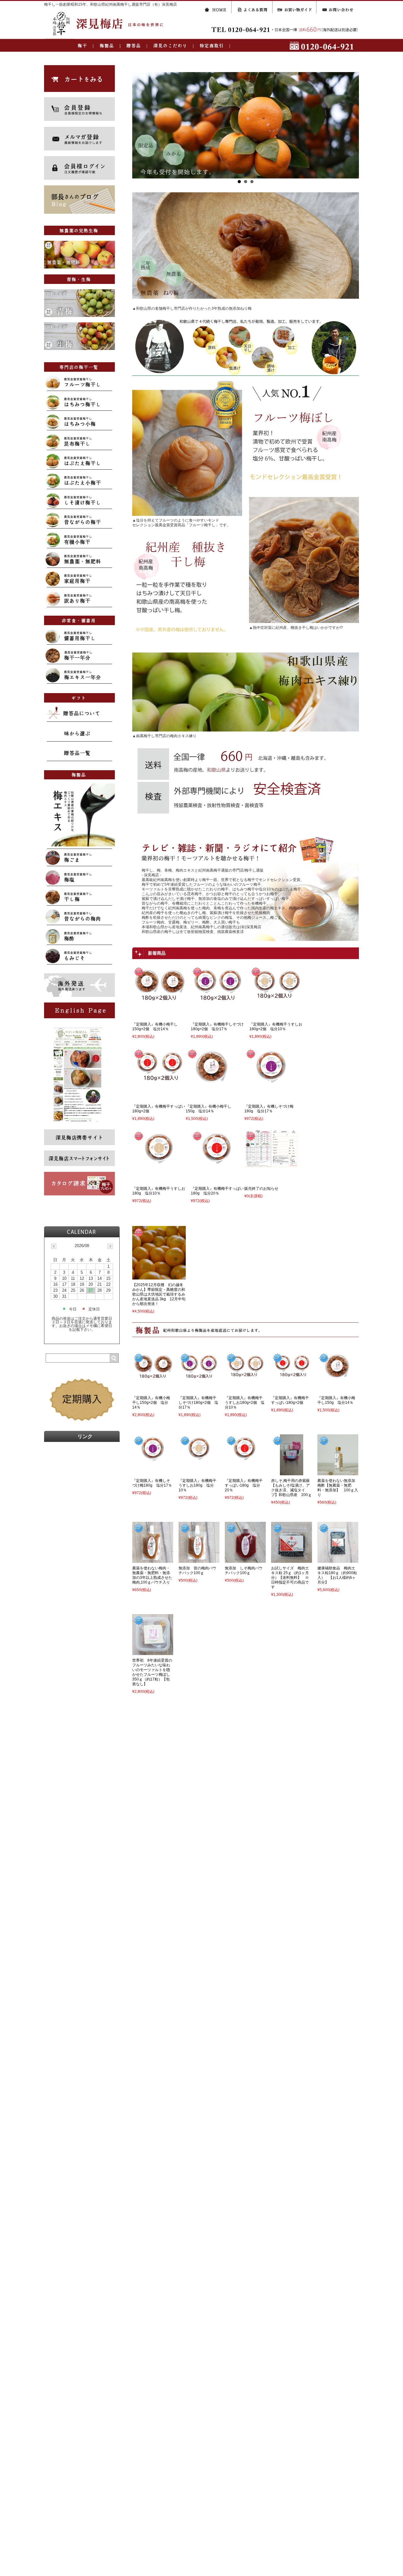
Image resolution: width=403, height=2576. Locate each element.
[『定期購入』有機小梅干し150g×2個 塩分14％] (159, 999)
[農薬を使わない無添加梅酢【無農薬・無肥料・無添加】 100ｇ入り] (338, 1471)
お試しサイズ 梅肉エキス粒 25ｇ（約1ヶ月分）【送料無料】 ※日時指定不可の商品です (290, 1578)
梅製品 (107, 45)
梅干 (83, 45)
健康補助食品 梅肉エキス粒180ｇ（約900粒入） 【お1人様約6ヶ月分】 (337, 1575)
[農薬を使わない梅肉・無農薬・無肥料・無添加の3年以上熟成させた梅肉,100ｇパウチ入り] (153, 1559)
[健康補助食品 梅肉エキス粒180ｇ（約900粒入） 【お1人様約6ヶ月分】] (338, 1559)
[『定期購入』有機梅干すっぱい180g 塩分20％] (218, 1163)
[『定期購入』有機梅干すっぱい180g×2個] (159, 1081)
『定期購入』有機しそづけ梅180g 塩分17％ (269, 1109)
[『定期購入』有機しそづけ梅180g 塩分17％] (271, 1081)
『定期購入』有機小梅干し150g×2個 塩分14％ (155, 1027)
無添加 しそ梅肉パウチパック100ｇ (244, 1570)
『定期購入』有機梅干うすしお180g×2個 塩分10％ (276, 1027)
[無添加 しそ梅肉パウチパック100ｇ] (245, 1559)
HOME (218, 7)
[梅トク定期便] (82, 1424)
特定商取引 (212, 45)
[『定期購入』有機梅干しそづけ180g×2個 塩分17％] (218, 999)
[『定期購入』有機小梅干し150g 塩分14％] (213, 1081)
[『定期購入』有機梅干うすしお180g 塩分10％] (159, 1163)
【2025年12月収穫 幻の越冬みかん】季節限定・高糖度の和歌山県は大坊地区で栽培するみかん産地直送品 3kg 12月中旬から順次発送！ (159, 1294)
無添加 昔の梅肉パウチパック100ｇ (197, 1570)
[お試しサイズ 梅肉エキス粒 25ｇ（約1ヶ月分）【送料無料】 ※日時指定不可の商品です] (292, 1559)
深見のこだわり (171, 45)
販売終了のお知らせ (261, 1189)
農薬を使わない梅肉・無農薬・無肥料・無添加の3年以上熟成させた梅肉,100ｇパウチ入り (152, 1575)
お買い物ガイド (295, 7)
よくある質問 (253, 7)
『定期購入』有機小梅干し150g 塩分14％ (208, 1109)
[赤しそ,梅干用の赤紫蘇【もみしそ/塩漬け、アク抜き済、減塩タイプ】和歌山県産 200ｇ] (292, 1471)
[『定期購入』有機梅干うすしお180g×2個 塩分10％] (276, 999)
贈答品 (134, 45)
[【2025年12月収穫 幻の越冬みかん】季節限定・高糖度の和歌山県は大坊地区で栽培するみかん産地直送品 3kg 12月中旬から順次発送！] (159, 1275)
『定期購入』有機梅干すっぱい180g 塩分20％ (217, 1191)
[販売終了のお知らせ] (271, 1163)
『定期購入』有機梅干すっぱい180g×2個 (290, 1400)
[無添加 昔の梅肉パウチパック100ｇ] (199, 1559)
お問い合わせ (338, 7)
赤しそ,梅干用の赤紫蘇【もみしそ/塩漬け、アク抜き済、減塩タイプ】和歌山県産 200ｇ (291, 1488)
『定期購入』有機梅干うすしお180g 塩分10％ (159, 1191)
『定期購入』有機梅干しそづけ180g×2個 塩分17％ (217, 1027)
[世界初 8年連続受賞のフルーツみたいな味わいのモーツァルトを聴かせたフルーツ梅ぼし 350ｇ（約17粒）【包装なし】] (153, 1651)
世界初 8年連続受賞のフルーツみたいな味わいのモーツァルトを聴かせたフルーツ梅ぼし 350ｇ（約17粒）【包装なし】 (153, 1672)
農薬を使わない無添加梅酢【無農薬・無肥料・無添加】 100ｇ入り (338, 1488)
